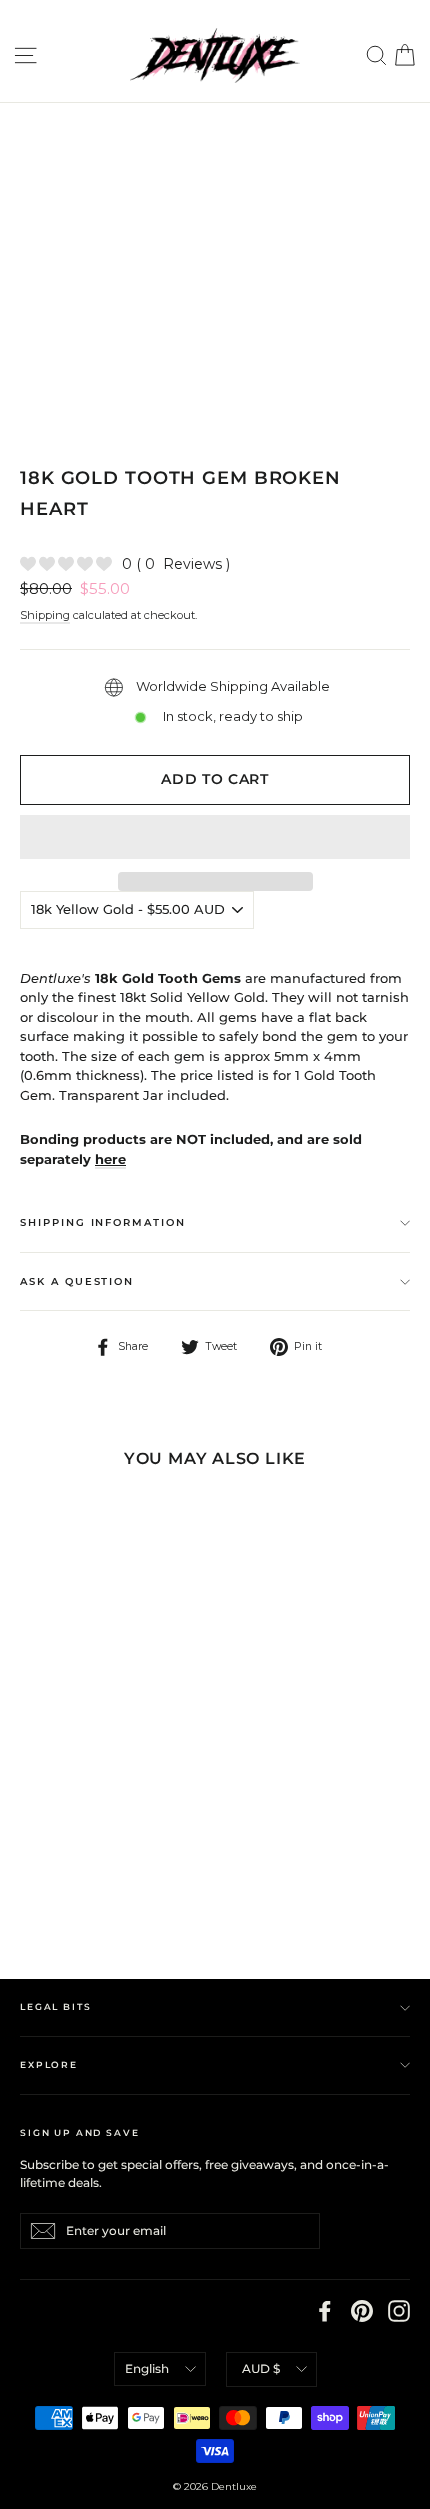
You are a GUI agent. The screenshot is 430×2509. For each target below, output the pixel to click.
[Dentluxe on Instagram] (399, 2311)
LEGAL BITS (55, 2006)
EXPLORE (49, 2064)
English (147, 2368)
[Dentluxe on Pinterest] (362, 2311)
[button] (215, 837)
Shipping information (103, 1222)
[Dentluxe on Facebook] (325, 2311)
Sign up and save (80, 2132)
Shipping (45, 615)
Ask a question (77, 1281)
